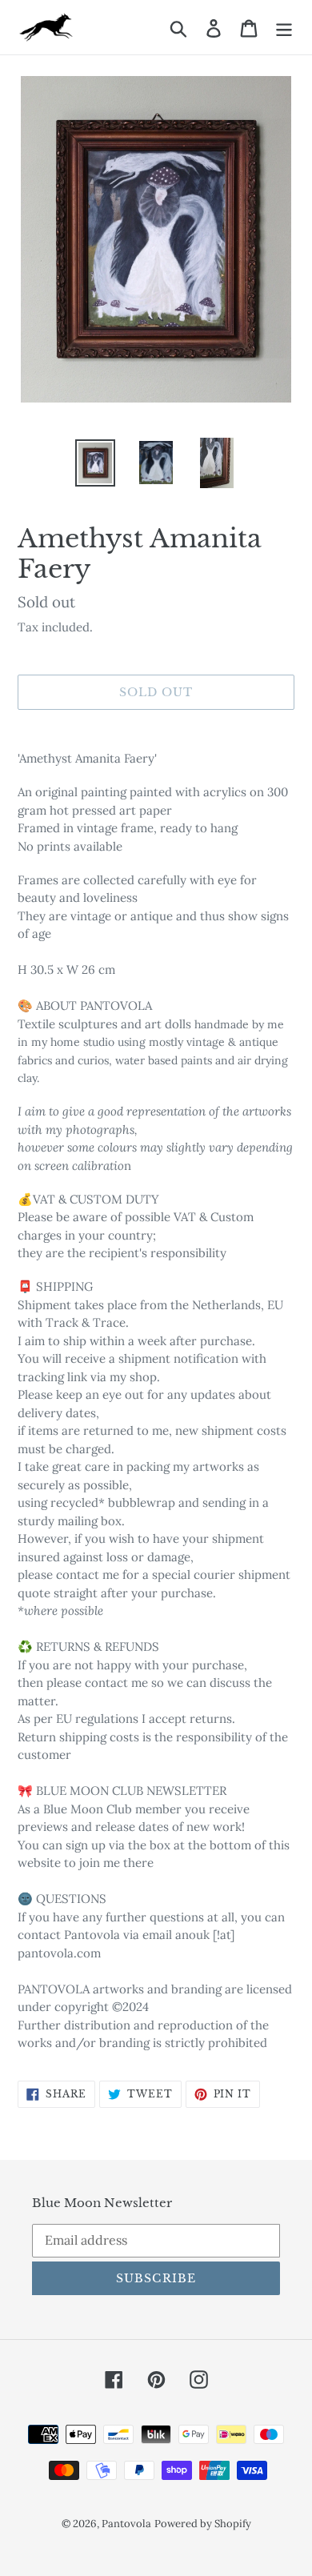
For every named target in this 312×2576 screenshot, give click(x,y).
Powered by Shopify (203, 2524)
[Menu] (284, 27)
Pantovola (126, 2524)
